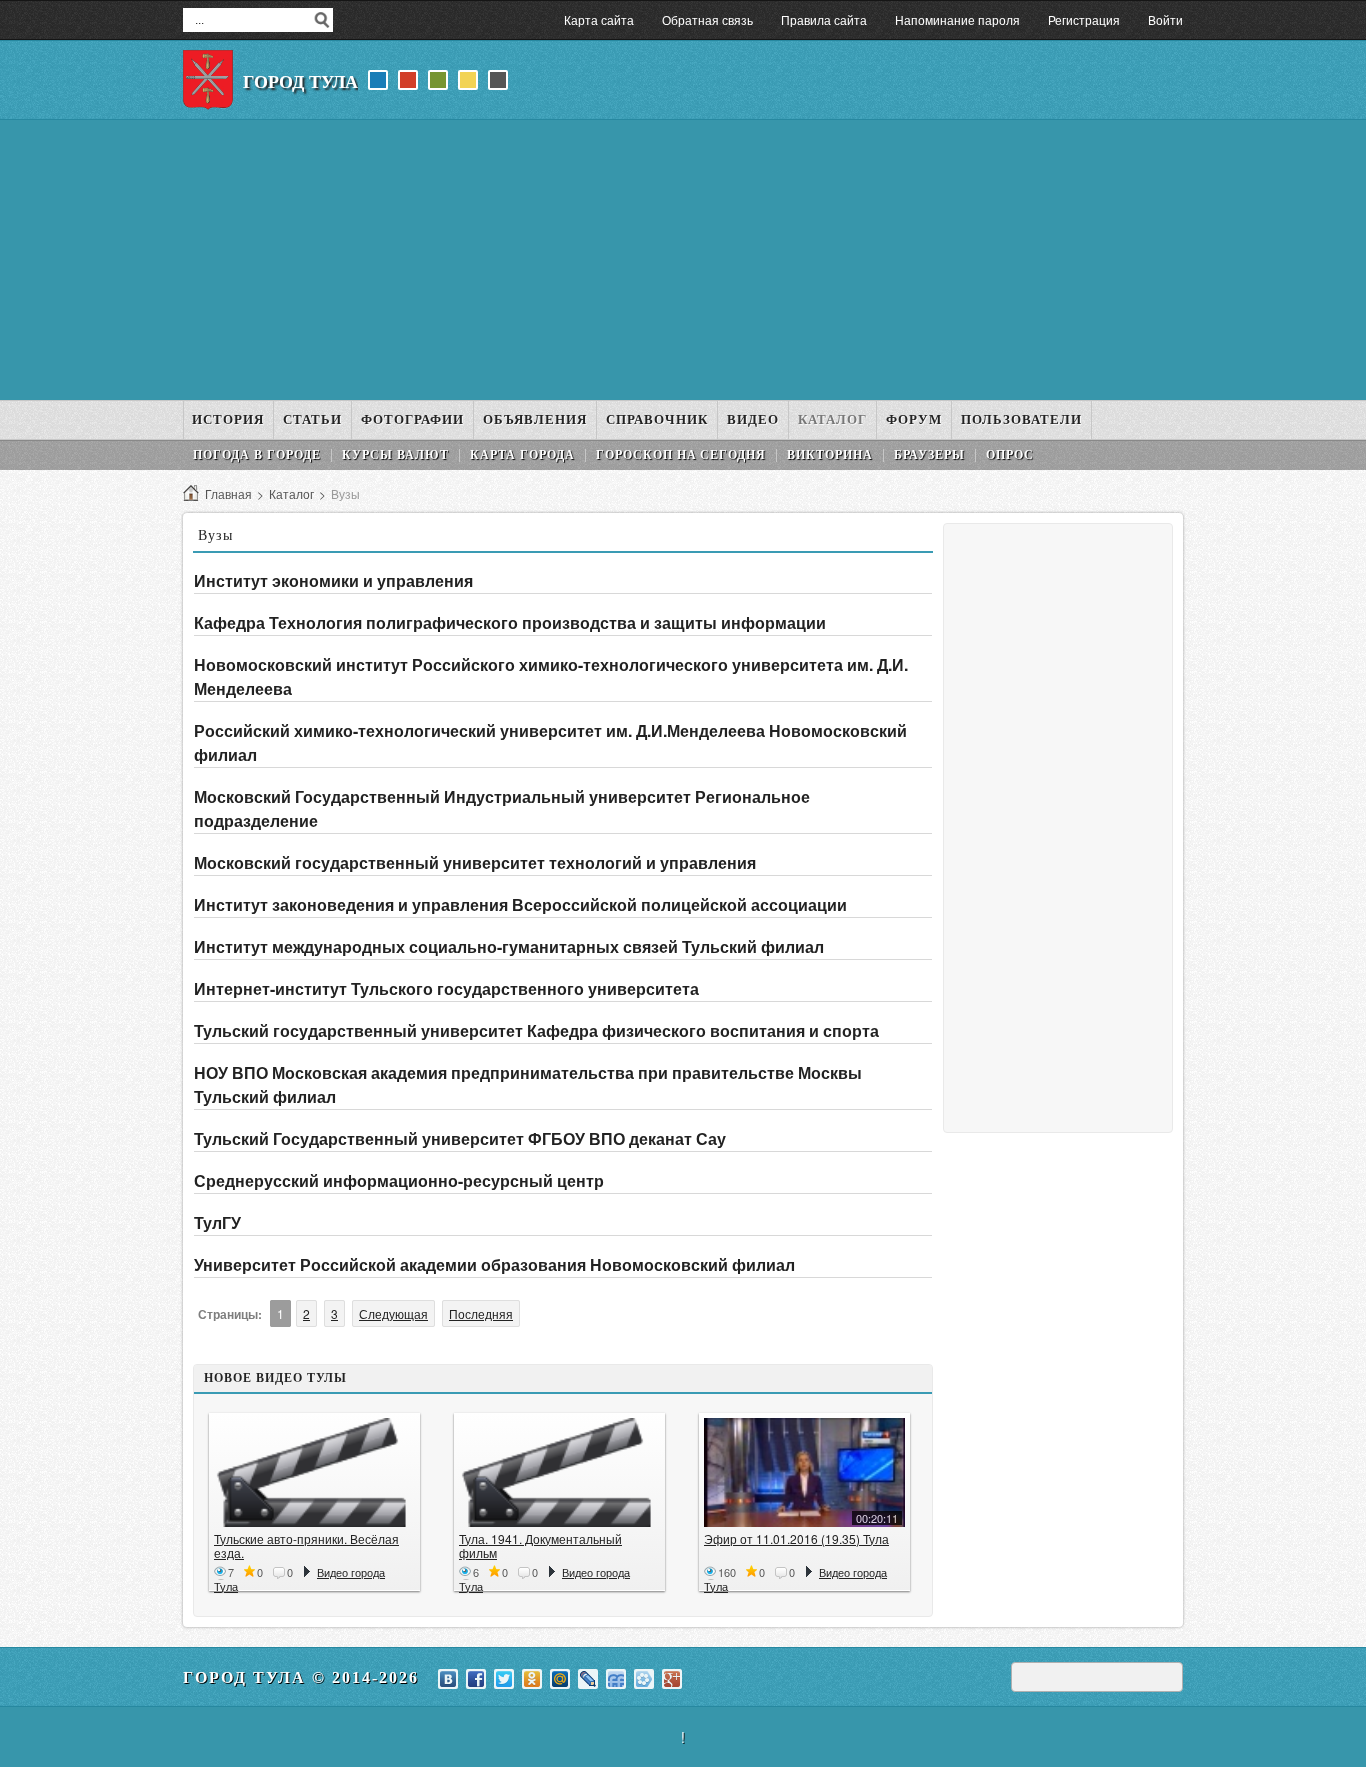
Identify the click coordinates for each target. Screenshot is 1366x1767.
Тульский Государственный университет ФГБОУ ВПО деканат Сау (460, 1138)
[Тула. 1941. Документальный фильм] (559, 1472)
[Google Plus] (672, 1679)
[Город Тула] (208, 80)
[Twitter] (504, 1679)
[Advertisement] (683, 260)
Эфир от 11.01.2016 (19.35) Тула (796, 1538)
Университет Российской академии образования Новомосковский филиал (494, 1264)
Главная (228, 493)
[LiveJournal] (588, 1679)
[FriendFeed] (616, 1679)
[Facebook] (476, 1679)
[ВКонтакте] (448, 1679)
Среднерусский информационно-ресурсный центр (399, 1180)
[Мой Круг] (644, 1679)
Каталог (291, 493)
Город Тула (300, 82)
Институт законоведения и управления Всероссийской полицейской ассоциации (520, 904)
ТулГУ (217, 1222)
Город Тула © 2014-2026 (301, 1677)
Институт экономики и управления (333, 580)
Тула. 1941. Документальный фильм (540, 1545)
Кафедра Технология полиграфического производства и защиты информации (510, 622)
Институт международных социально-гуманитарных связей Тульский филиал (509, 946)
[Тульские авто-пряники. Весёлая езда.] (314, 1472)
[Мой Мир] (560, 1679)
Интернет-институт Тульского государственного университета (446, 988)
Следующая (393, 1313)
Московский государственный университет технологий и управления (475, 862)
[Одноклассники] (532, 1679)
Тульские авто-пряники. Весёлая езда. (306, 1545)
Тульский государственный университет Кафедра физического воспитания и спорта (536, 1030)
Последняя (481, 1313)
